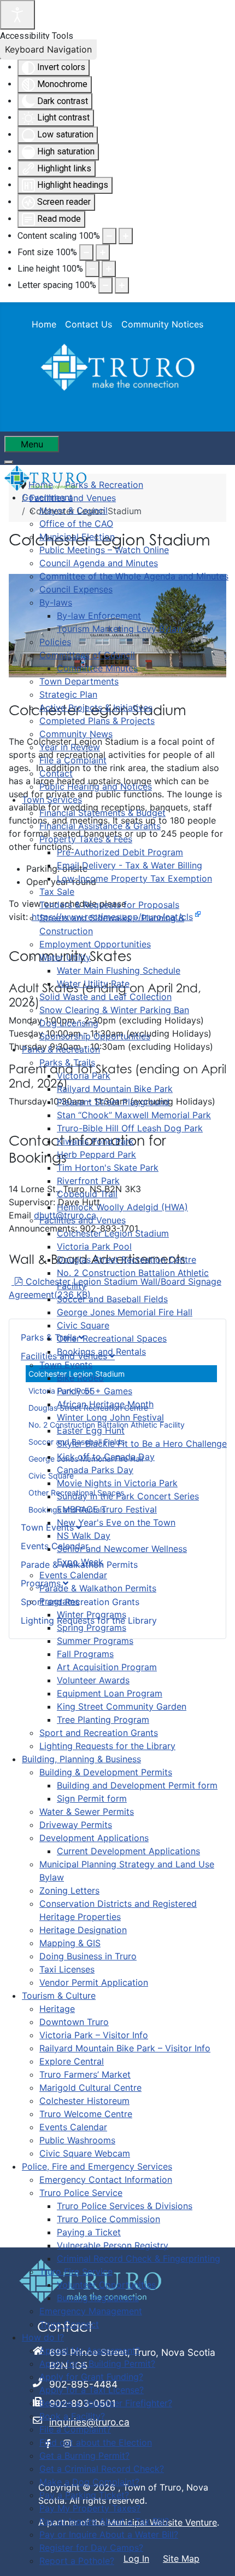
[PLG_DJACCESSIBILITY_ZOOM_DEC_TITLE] (109, 236)
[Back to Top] (216, 2556)
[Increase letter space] (122, 285)
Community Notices (162, 324)
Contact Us (89, 324)
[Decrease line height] (92, 269)
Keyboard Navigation (48, 49)
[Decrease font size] (86, 252)
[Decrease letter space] (105, 285)
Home (44, 324)
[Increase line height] (109, 269)
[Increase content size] (126, 236)
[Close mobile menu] (9, 462)
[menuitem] (47, 497)
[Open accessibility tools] (17, 15)
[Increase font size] (103, 252)
